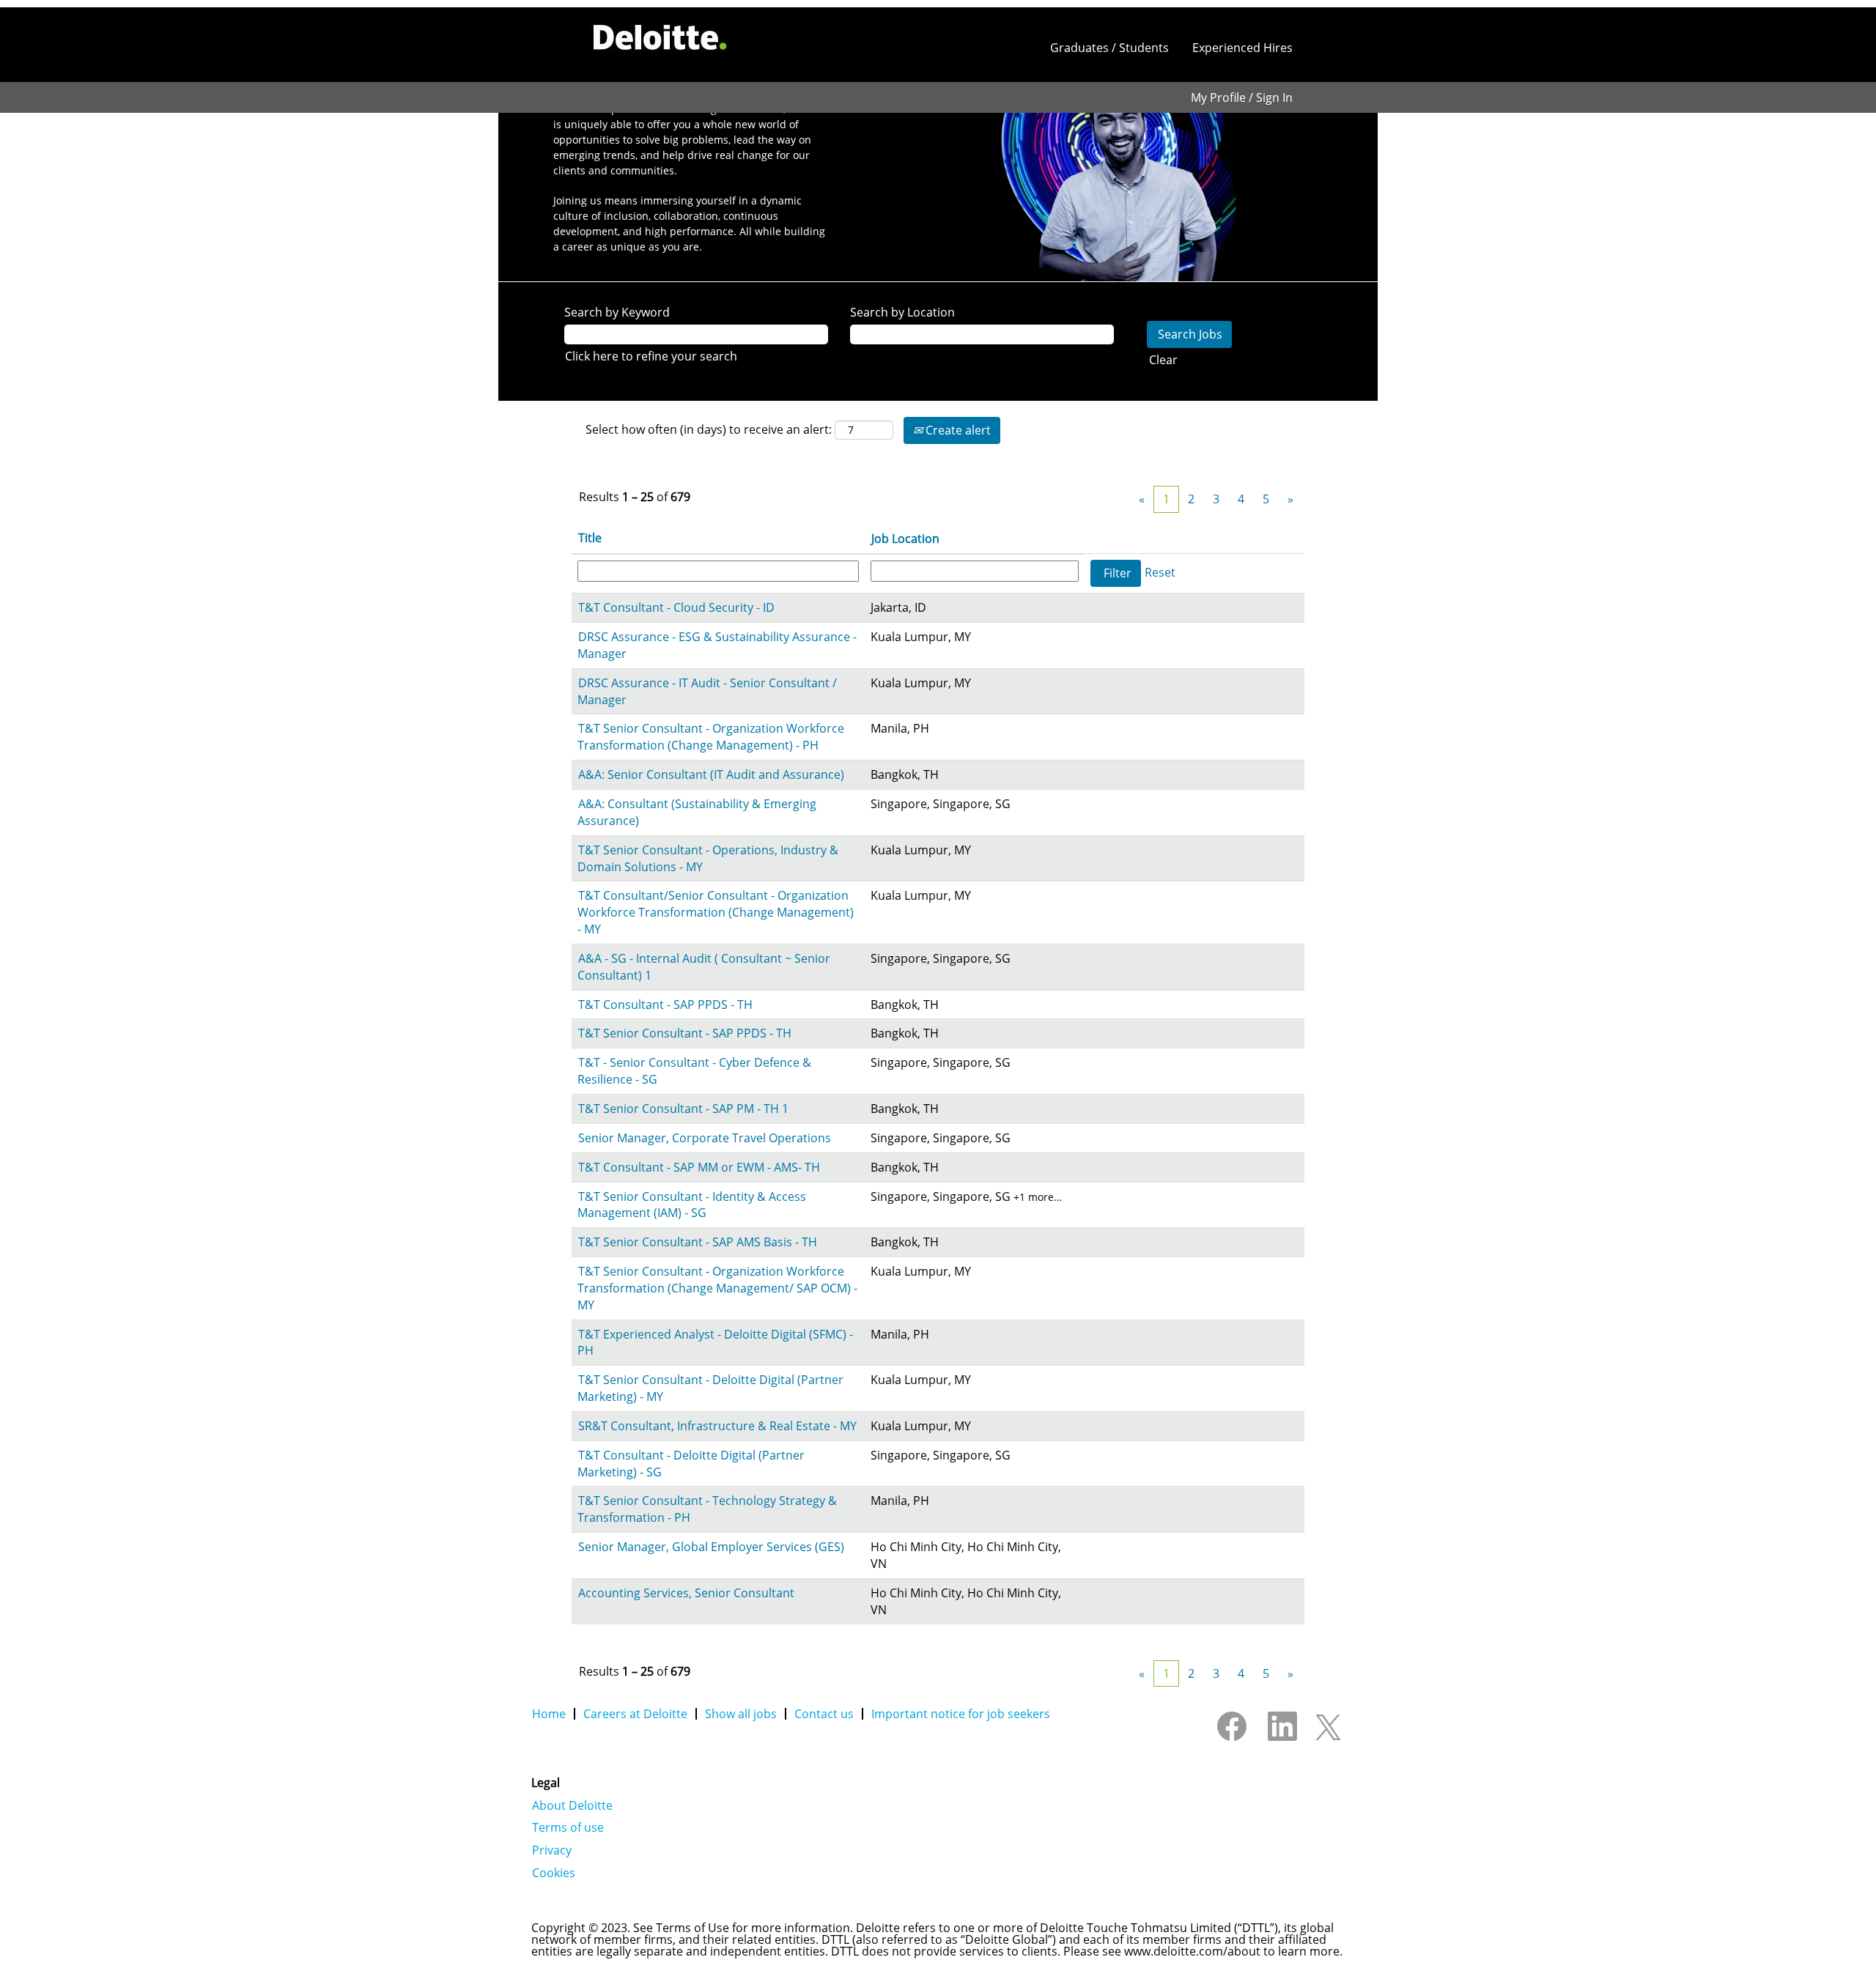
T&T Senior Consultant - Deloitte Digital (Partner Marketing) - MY (710, 1388)
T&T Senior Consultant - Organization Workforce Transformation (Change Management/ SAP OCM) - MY (717, 1288)
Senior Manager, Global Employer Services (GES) (711, 1547)
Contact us (824, 1714)
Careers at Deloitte (635, 1714)
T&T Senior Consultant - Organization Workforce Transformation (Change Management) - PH (711, 737)
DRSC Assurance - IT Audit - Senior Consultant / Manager (707, 691)
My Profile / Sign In (1242, 97)
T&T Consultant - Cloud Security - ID (676, 607)
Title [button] (590, 538)
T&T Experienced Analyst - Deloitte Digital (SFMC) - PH (715, 1343)
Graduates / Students (1109, 48)
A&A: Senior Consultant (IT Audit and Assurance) (711, 774)
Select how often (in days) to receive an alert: (709, 429)
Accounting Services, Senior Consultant (686, 1593)
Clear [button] (1163, 360)
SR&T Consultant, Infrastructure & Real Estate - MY (717, 1426)
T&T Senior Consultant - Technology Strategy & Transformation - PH (707, 1509)
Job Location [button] (905, 539)
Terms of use (568, 1827)
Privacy (552, 1850)
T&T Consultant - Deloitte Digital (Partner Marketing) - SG (691, 1464)
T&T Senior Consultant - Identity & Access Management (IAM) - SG (692, 1205)
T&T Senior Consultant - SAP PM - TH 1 (683, 1109)
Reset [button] (1160, 572)
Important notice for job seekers (961, 1714)
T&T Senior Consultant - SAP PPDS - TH (685, 1033)
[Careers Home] (660, 37)
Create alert (957, 430)
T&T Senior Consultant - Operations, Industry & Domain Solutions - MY (708, 858)
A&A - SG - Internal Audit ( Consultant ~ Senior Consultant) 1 (704, 967)
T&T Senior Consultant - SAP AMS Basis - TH (698, 1242)
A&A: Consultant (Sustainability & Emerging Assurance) (697, 812)
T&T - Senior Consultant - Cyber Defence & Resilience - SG (694, 1071)
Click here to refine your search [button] (651, 356)
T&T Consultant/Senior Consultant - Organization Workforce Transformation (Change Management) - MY (716, 912)
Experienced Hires (1242, 48)
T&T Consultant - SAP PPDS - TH (665, 1005)
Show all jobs (741, 1714)
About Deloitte (572, 1805)
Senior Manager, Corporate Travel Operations (705, 1138)
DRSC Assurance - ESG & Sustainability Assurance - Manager (717, 645)
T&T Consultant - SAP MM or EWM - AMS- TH (699, 1167)
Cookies (554, 1873)
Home (549, 1714)
